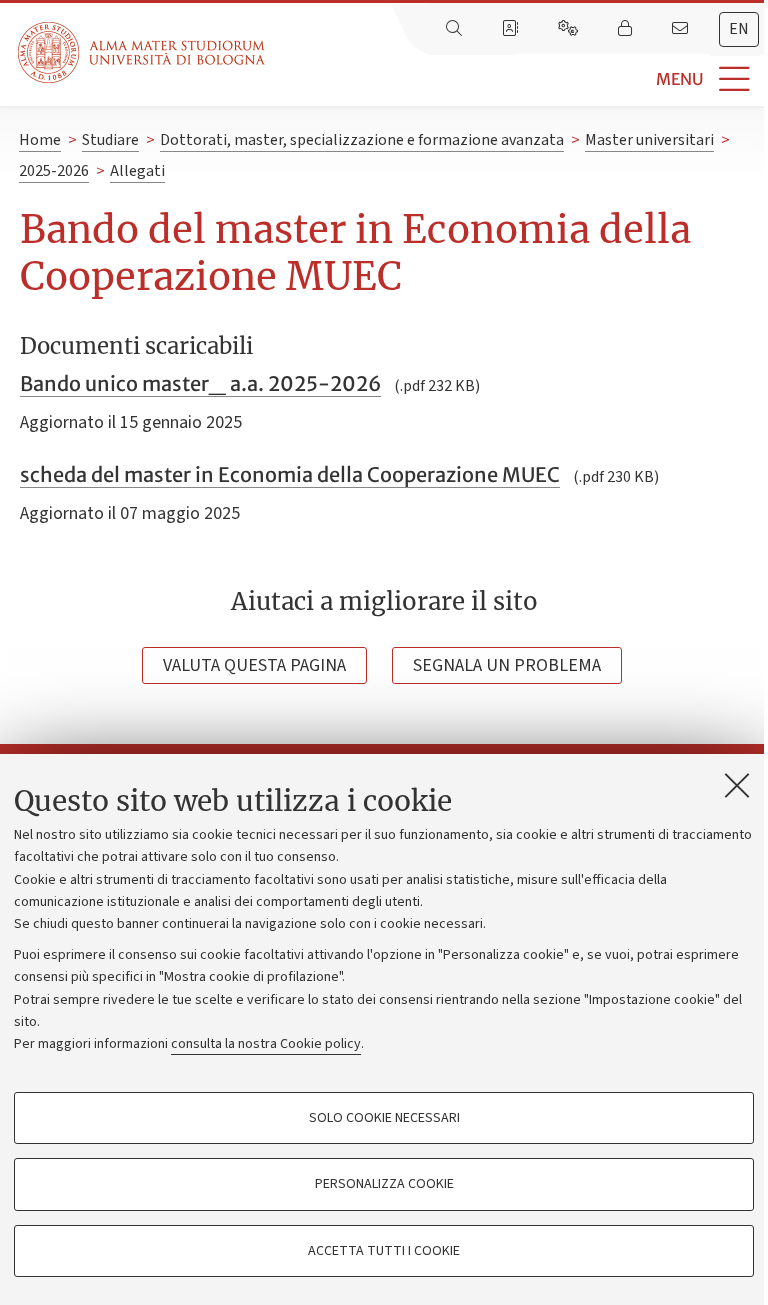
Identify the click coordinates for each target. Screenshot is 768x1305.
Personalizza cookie (384, 1184)
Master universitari (649, 140)
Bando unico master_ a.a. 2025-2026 (200, 383)
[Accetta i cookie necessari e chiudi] (737, 785)
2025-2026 (54, 171)
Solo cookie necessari (384, 1118)
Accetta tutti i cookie (384, 1251)
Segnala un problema (507, 665)
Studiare (110, 140)
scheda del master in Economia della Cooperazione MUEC (290, 474)
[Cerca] (456, 29)
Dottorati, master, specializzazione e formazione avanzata (362, 140)
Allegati (137, 171)
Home (40, 140)
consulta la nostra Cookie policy (266, 1044)
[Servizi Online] (570, 29)
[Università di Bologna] (143, 52)
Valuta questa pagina (254, 665)
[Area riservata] (627, 29)
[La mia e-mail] (682, 29)
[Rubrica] (512, 29)
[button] (516, 79)
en (739, 29)
